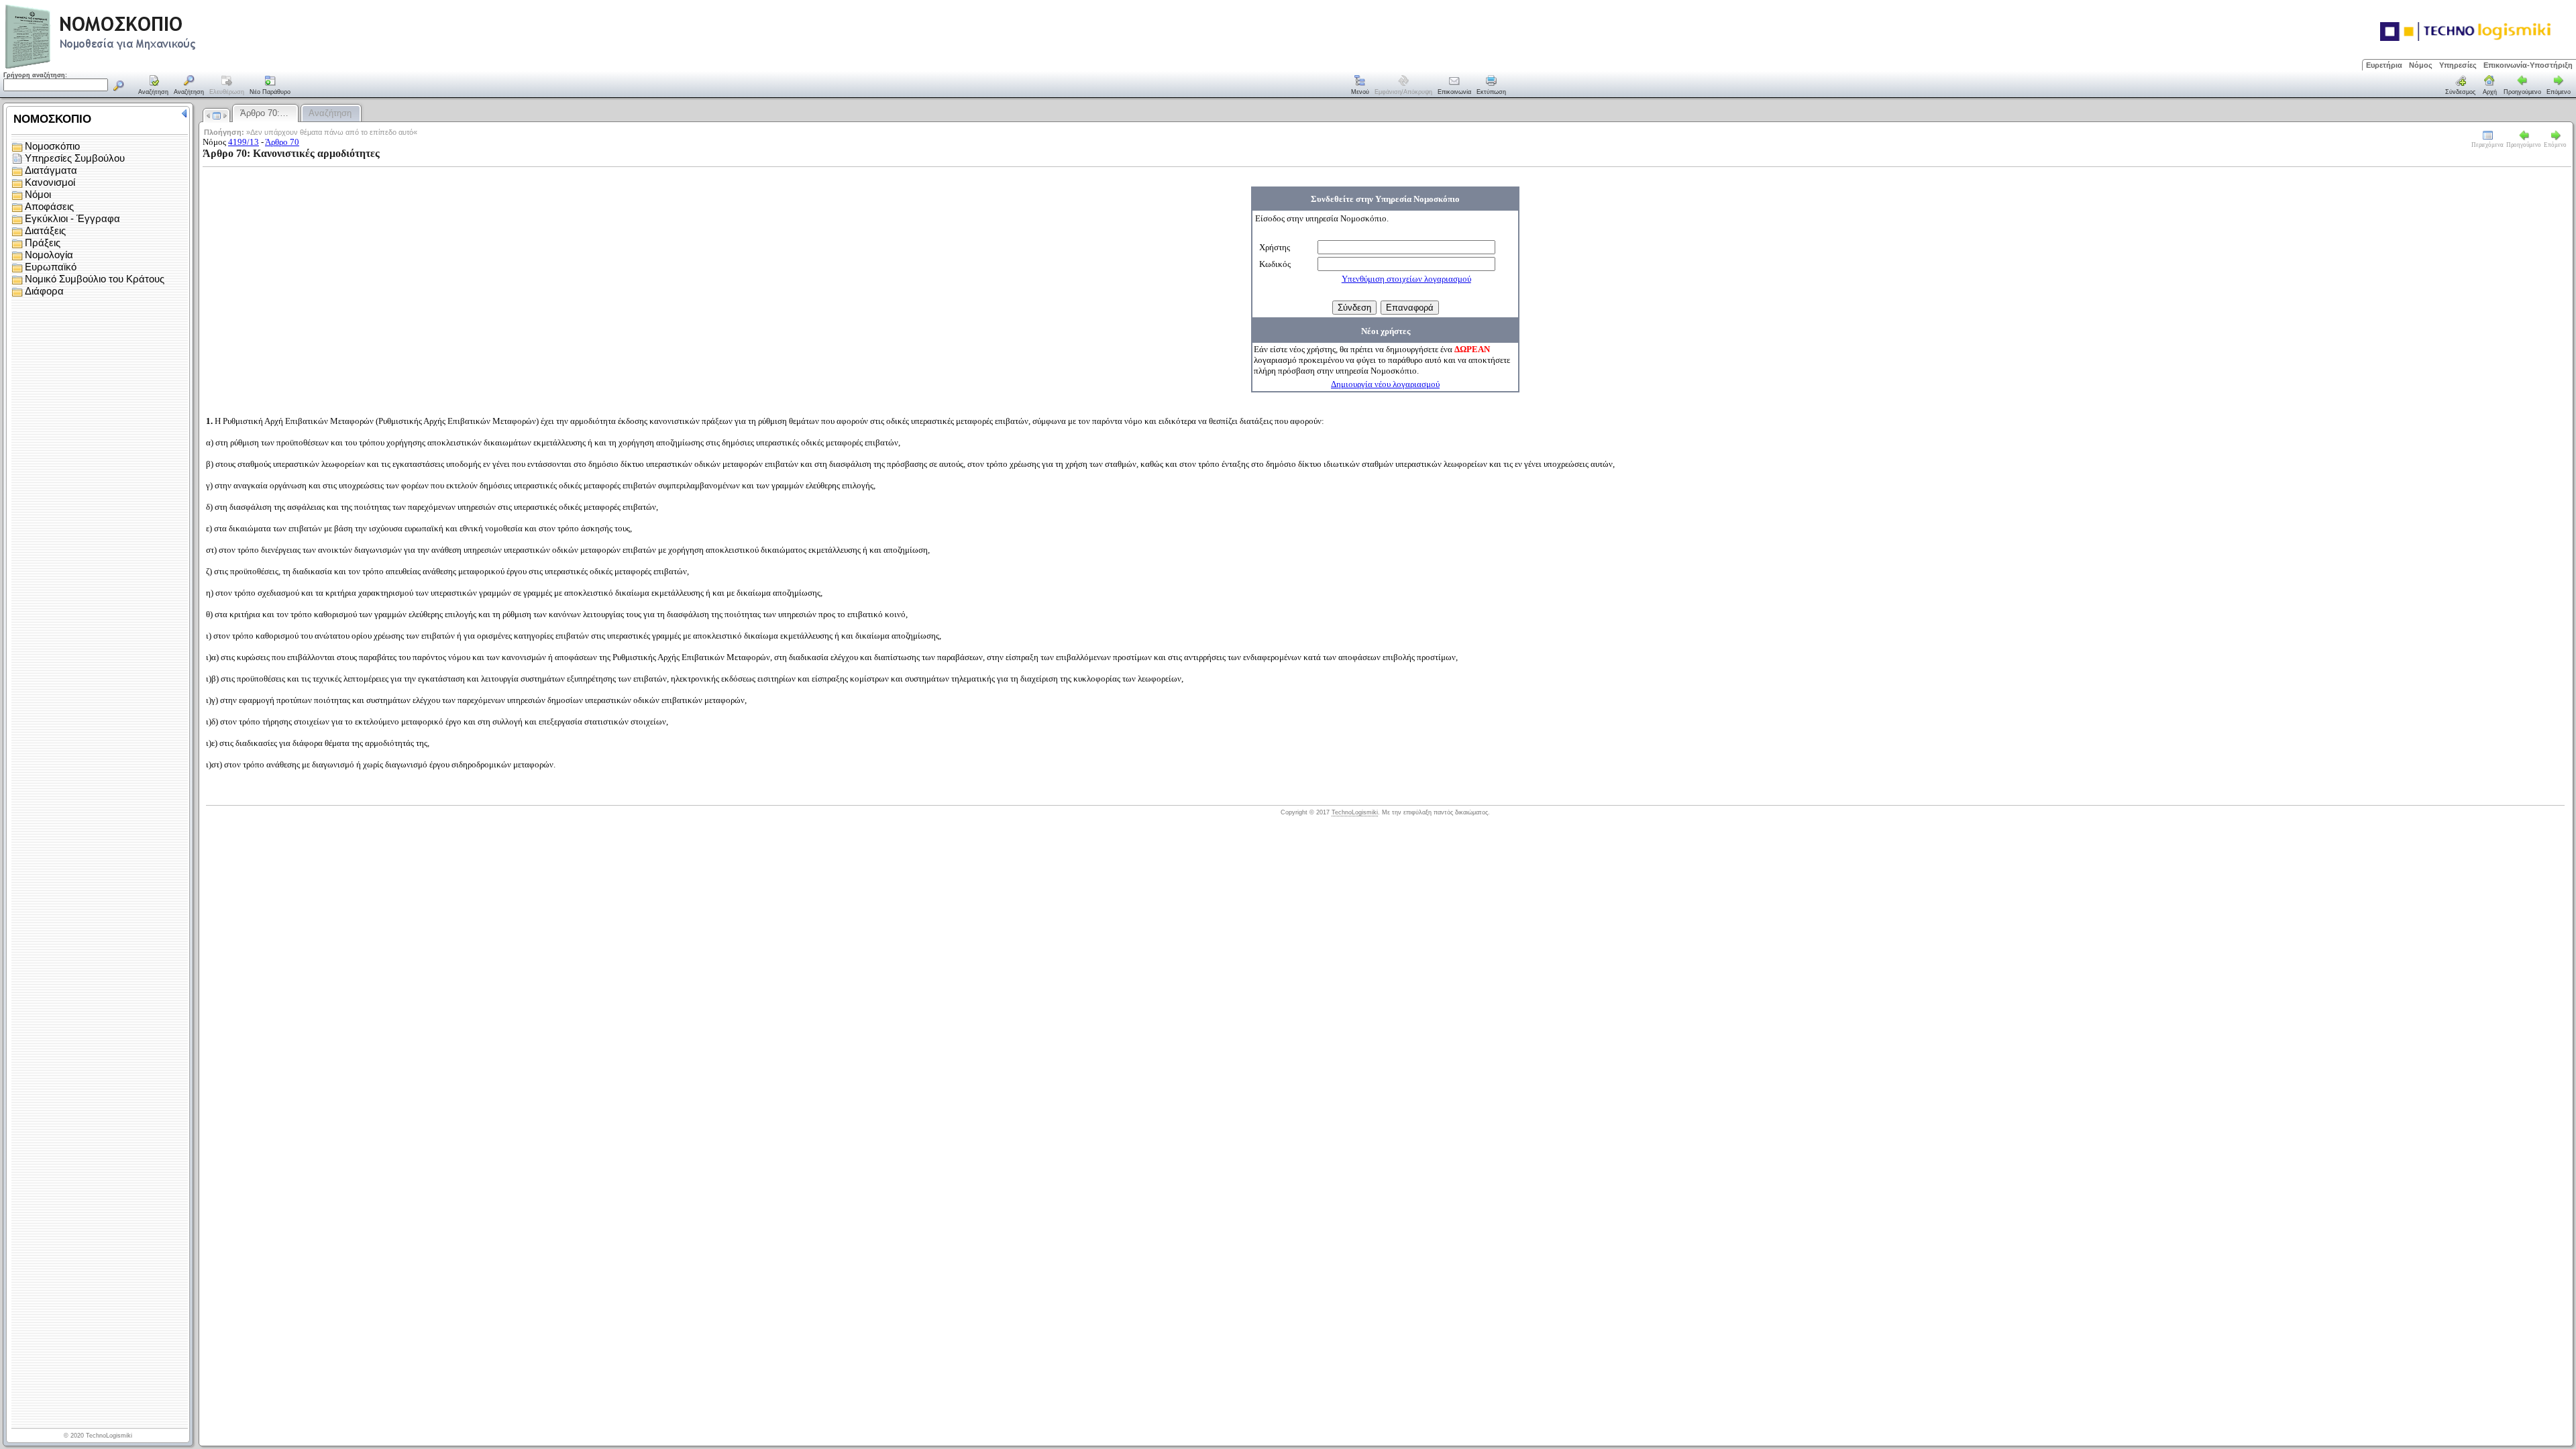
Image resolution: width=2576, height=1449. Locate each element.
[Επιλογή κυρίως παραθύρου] (154, 86)
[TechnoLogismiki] (153, 67)
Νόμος (2421, 65)
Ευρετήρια (2384, 65)
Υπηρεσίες (2458, 65)
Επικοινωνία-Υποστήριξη (2528, 65)
